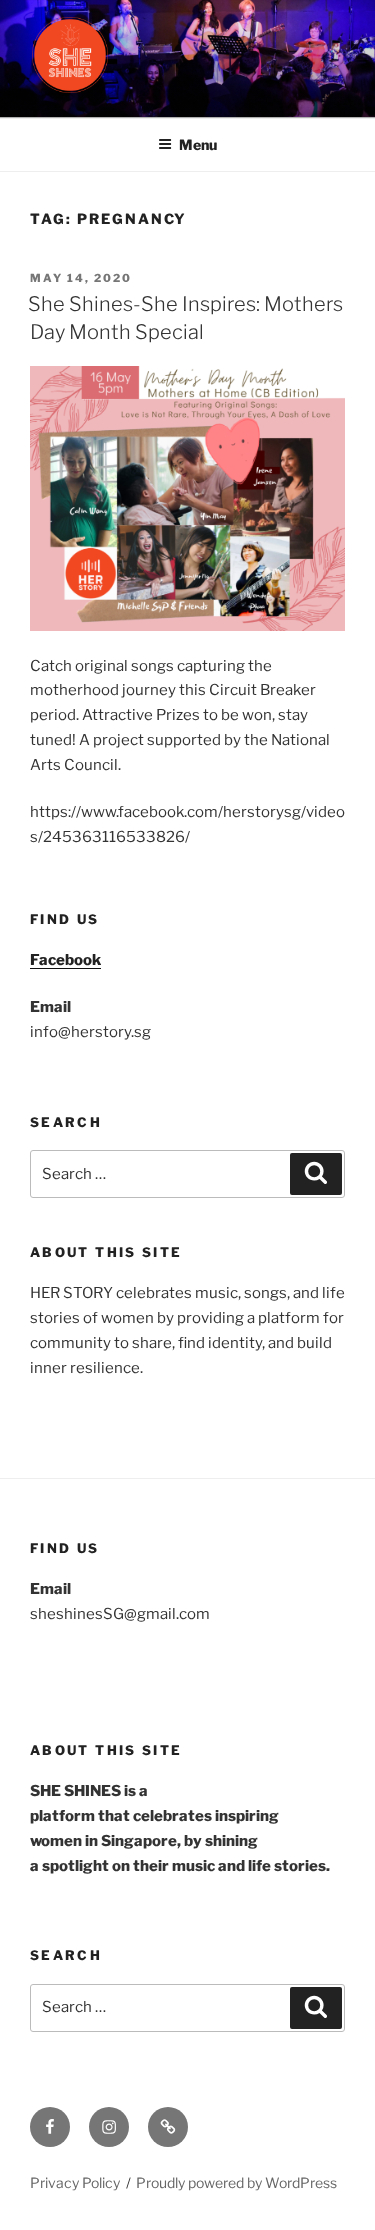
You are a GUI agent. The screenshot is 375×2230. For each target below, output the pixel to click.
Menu (198, 144)
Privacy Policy (75, 2182)
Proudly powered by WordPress (236, 2182)
